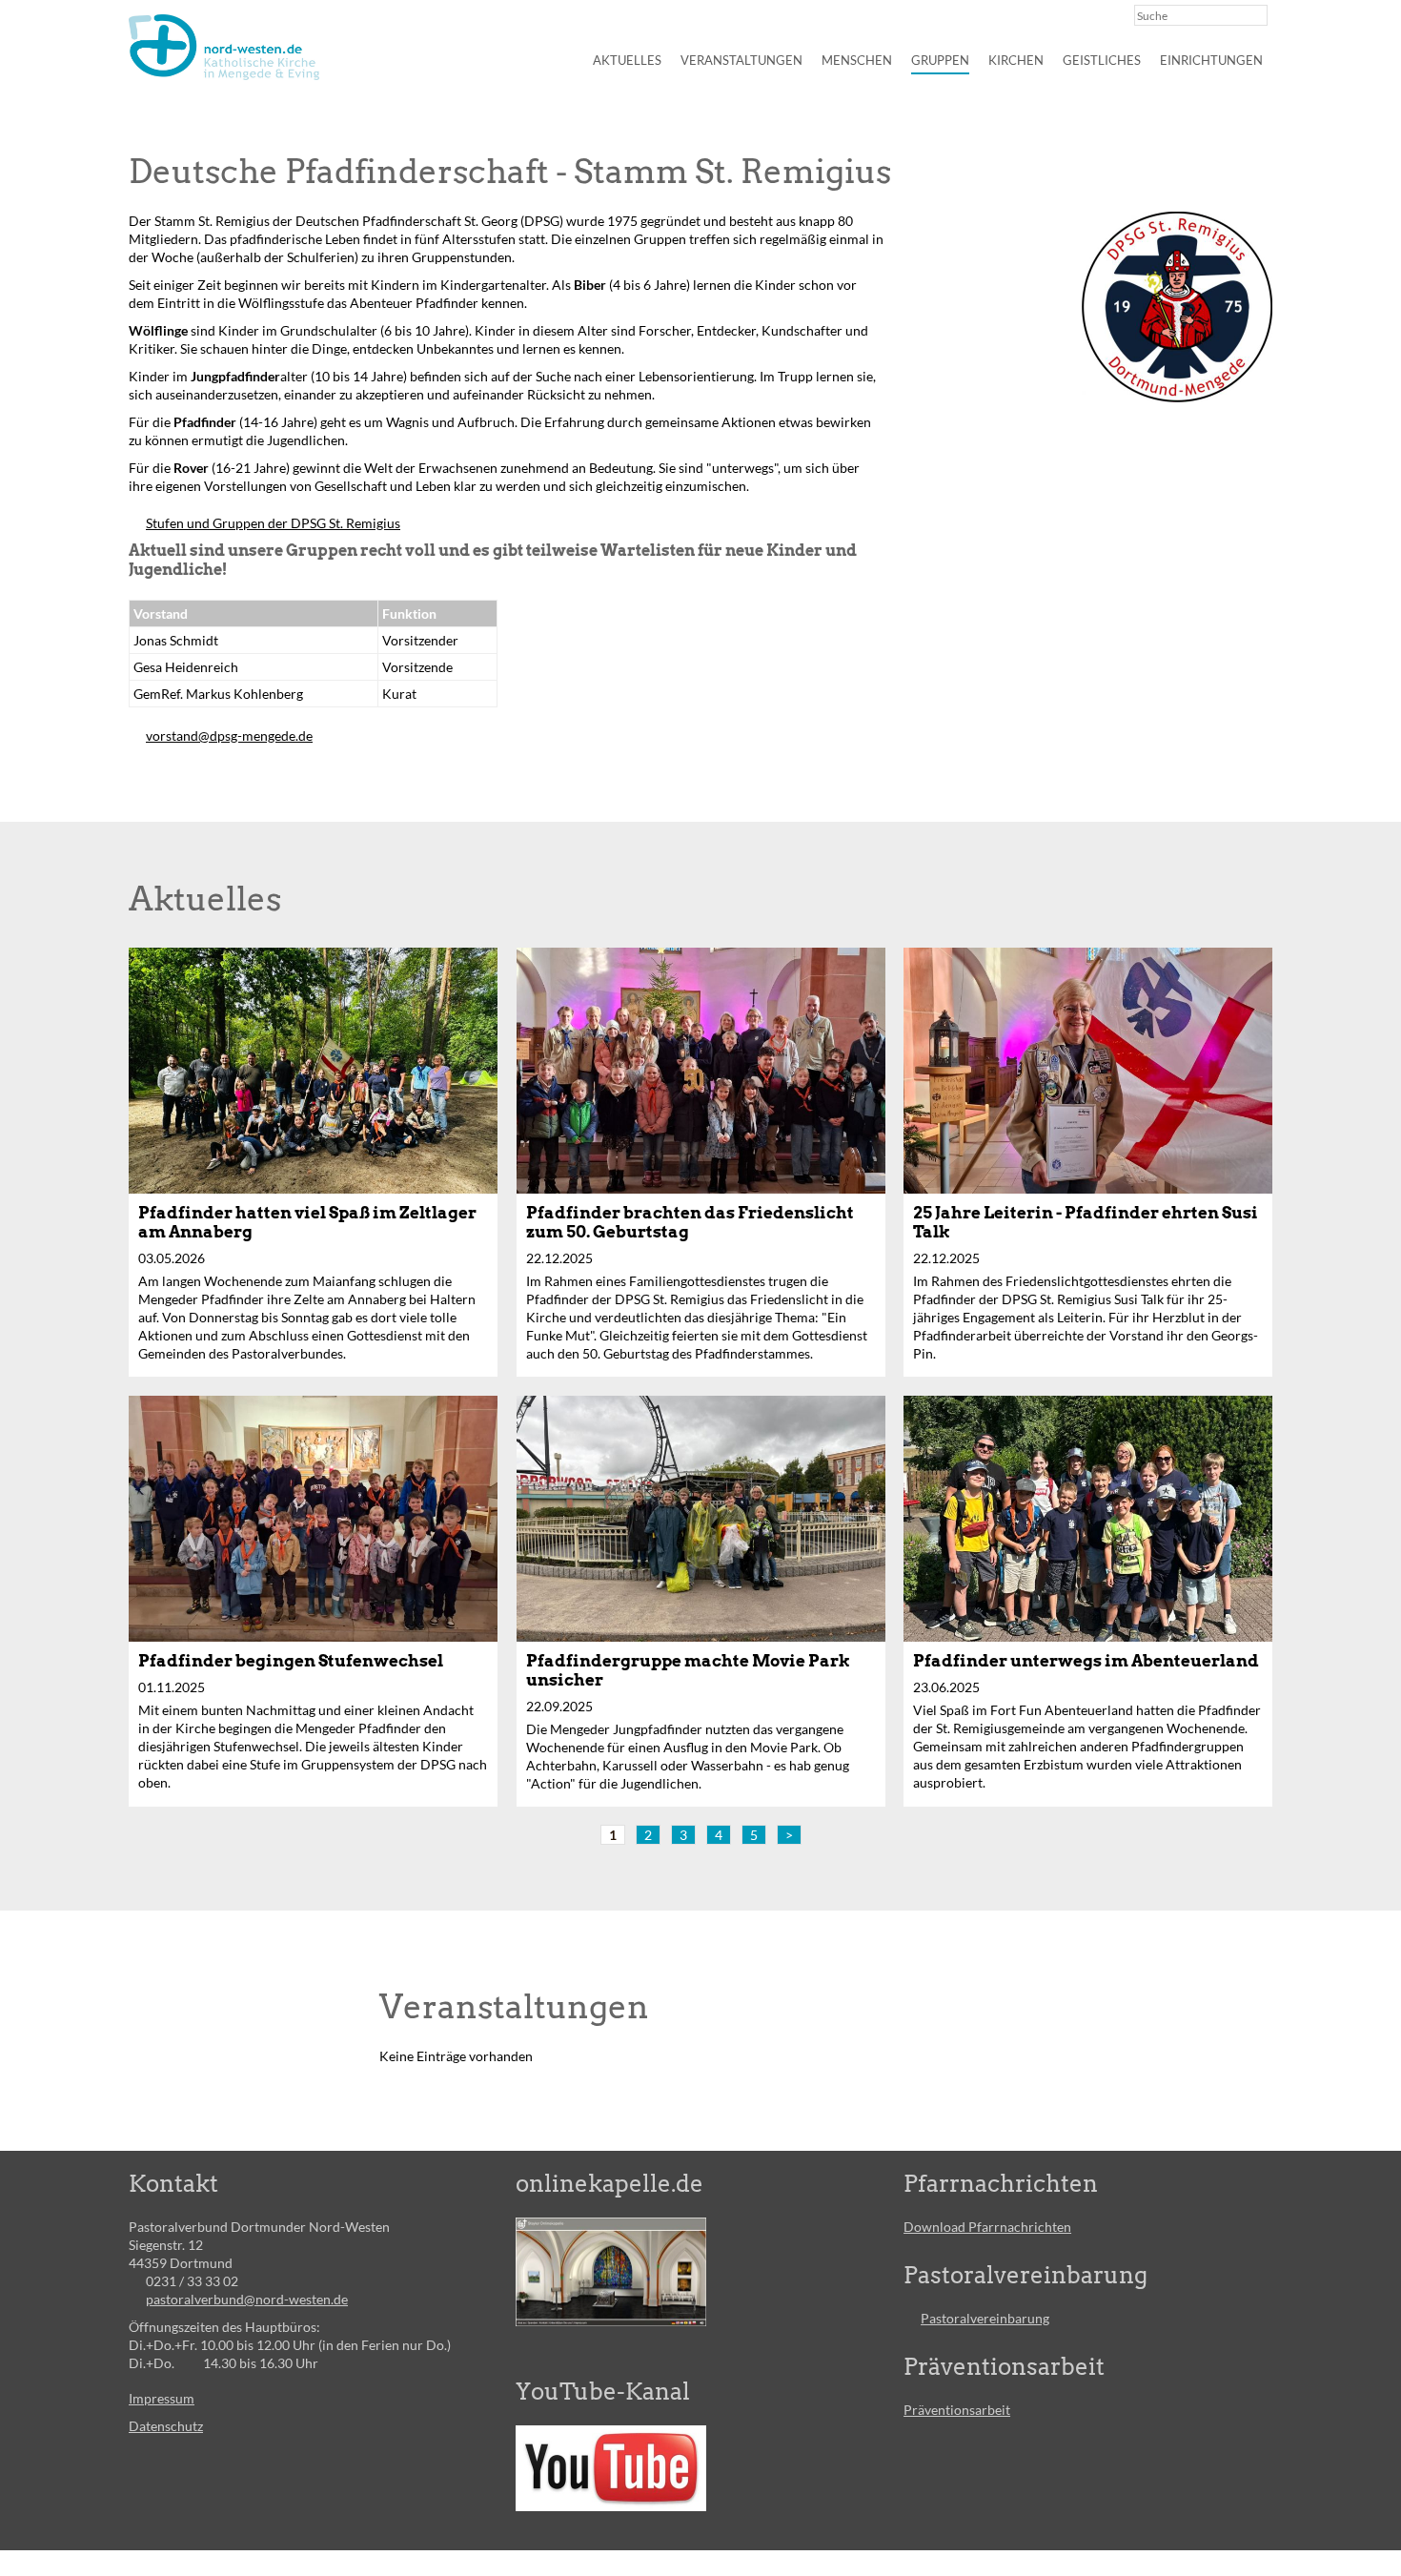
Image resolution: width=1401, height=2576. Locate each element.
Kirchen (1016, 60)
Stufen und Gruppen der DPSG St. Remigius (273, 523)
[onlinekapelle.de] (611, 2272)
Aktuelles (627, 60)
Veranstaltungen (741, 60)
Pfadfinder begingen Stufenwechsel (291, 1661)
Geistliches (1102, 60)
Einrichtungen (1211, 60)
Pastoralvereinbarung (985, 2318)
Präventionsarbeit (957, 2410)
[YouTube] (611, 2468)
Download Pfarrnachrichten (987, 2227)
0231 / (166, 2281)
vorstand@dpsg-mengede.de (229, 736)
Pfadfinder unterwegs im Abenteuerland (1086, 1661)
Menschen (857, 60)
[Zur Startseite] (224, 47)
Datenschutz (166, 2426)
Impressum (162, 2398)
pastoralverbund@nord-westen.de (247, 2299)
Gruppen (940, 60)
